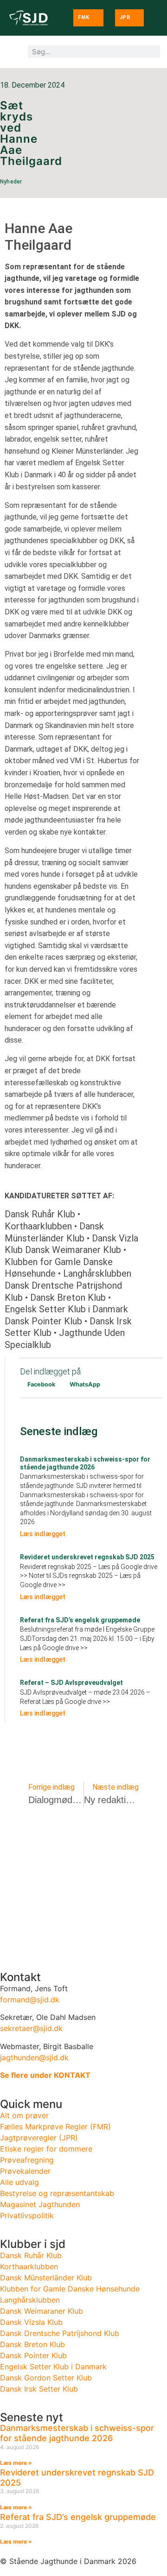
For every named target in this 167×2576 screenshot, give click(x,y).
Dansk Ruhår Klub (31, 2255)
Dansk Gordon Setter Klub (46, 2378)
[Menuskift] (11, 52)
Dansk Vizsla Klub (31, 2322)
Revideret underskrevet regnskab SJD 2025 (87, 1557)
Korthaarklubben (29, 2266)
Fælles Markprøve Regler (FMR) (55, 2127)
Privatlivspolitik (27, 2215)
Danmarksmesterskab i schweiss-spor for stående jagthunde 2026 (85, 1463)
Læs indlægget (43, 1534)
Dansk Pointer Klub (33, 2355)
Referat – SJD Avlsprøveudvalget (71, 1683)
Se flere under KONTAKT (45, 2075)
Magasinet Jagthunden (40, 2204)
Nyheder (48, 173)
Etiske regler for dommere (46, 2149)
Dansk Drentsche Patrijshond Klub (60, 2333)
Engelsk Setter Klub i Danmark (53, 2367)
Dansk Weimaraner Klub (42, 2311)
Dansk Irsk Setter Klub (39, 2389)
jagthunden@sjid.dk (34, 2057)
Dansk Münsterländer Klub (46, 2278)
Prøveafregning (27, 2160)
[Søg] (154, 52)
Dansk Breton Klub (32, 2344)
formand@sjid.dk (30, 2000)
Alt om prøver (24, 2115)
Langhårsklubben (30, 2300)
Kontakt (20, 1977)
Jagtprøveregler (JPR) (39, 2138)
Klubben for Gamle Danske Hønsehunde (70, 2289)
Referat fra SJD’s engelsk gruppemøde (80, 1620)
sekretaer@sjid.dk (31, 2028)
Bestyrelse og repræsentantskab (57, 2193)
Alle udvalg (19, 2182)
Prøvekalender (25, 2171)
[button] (41, 1384)
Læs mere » (16, 2463)
